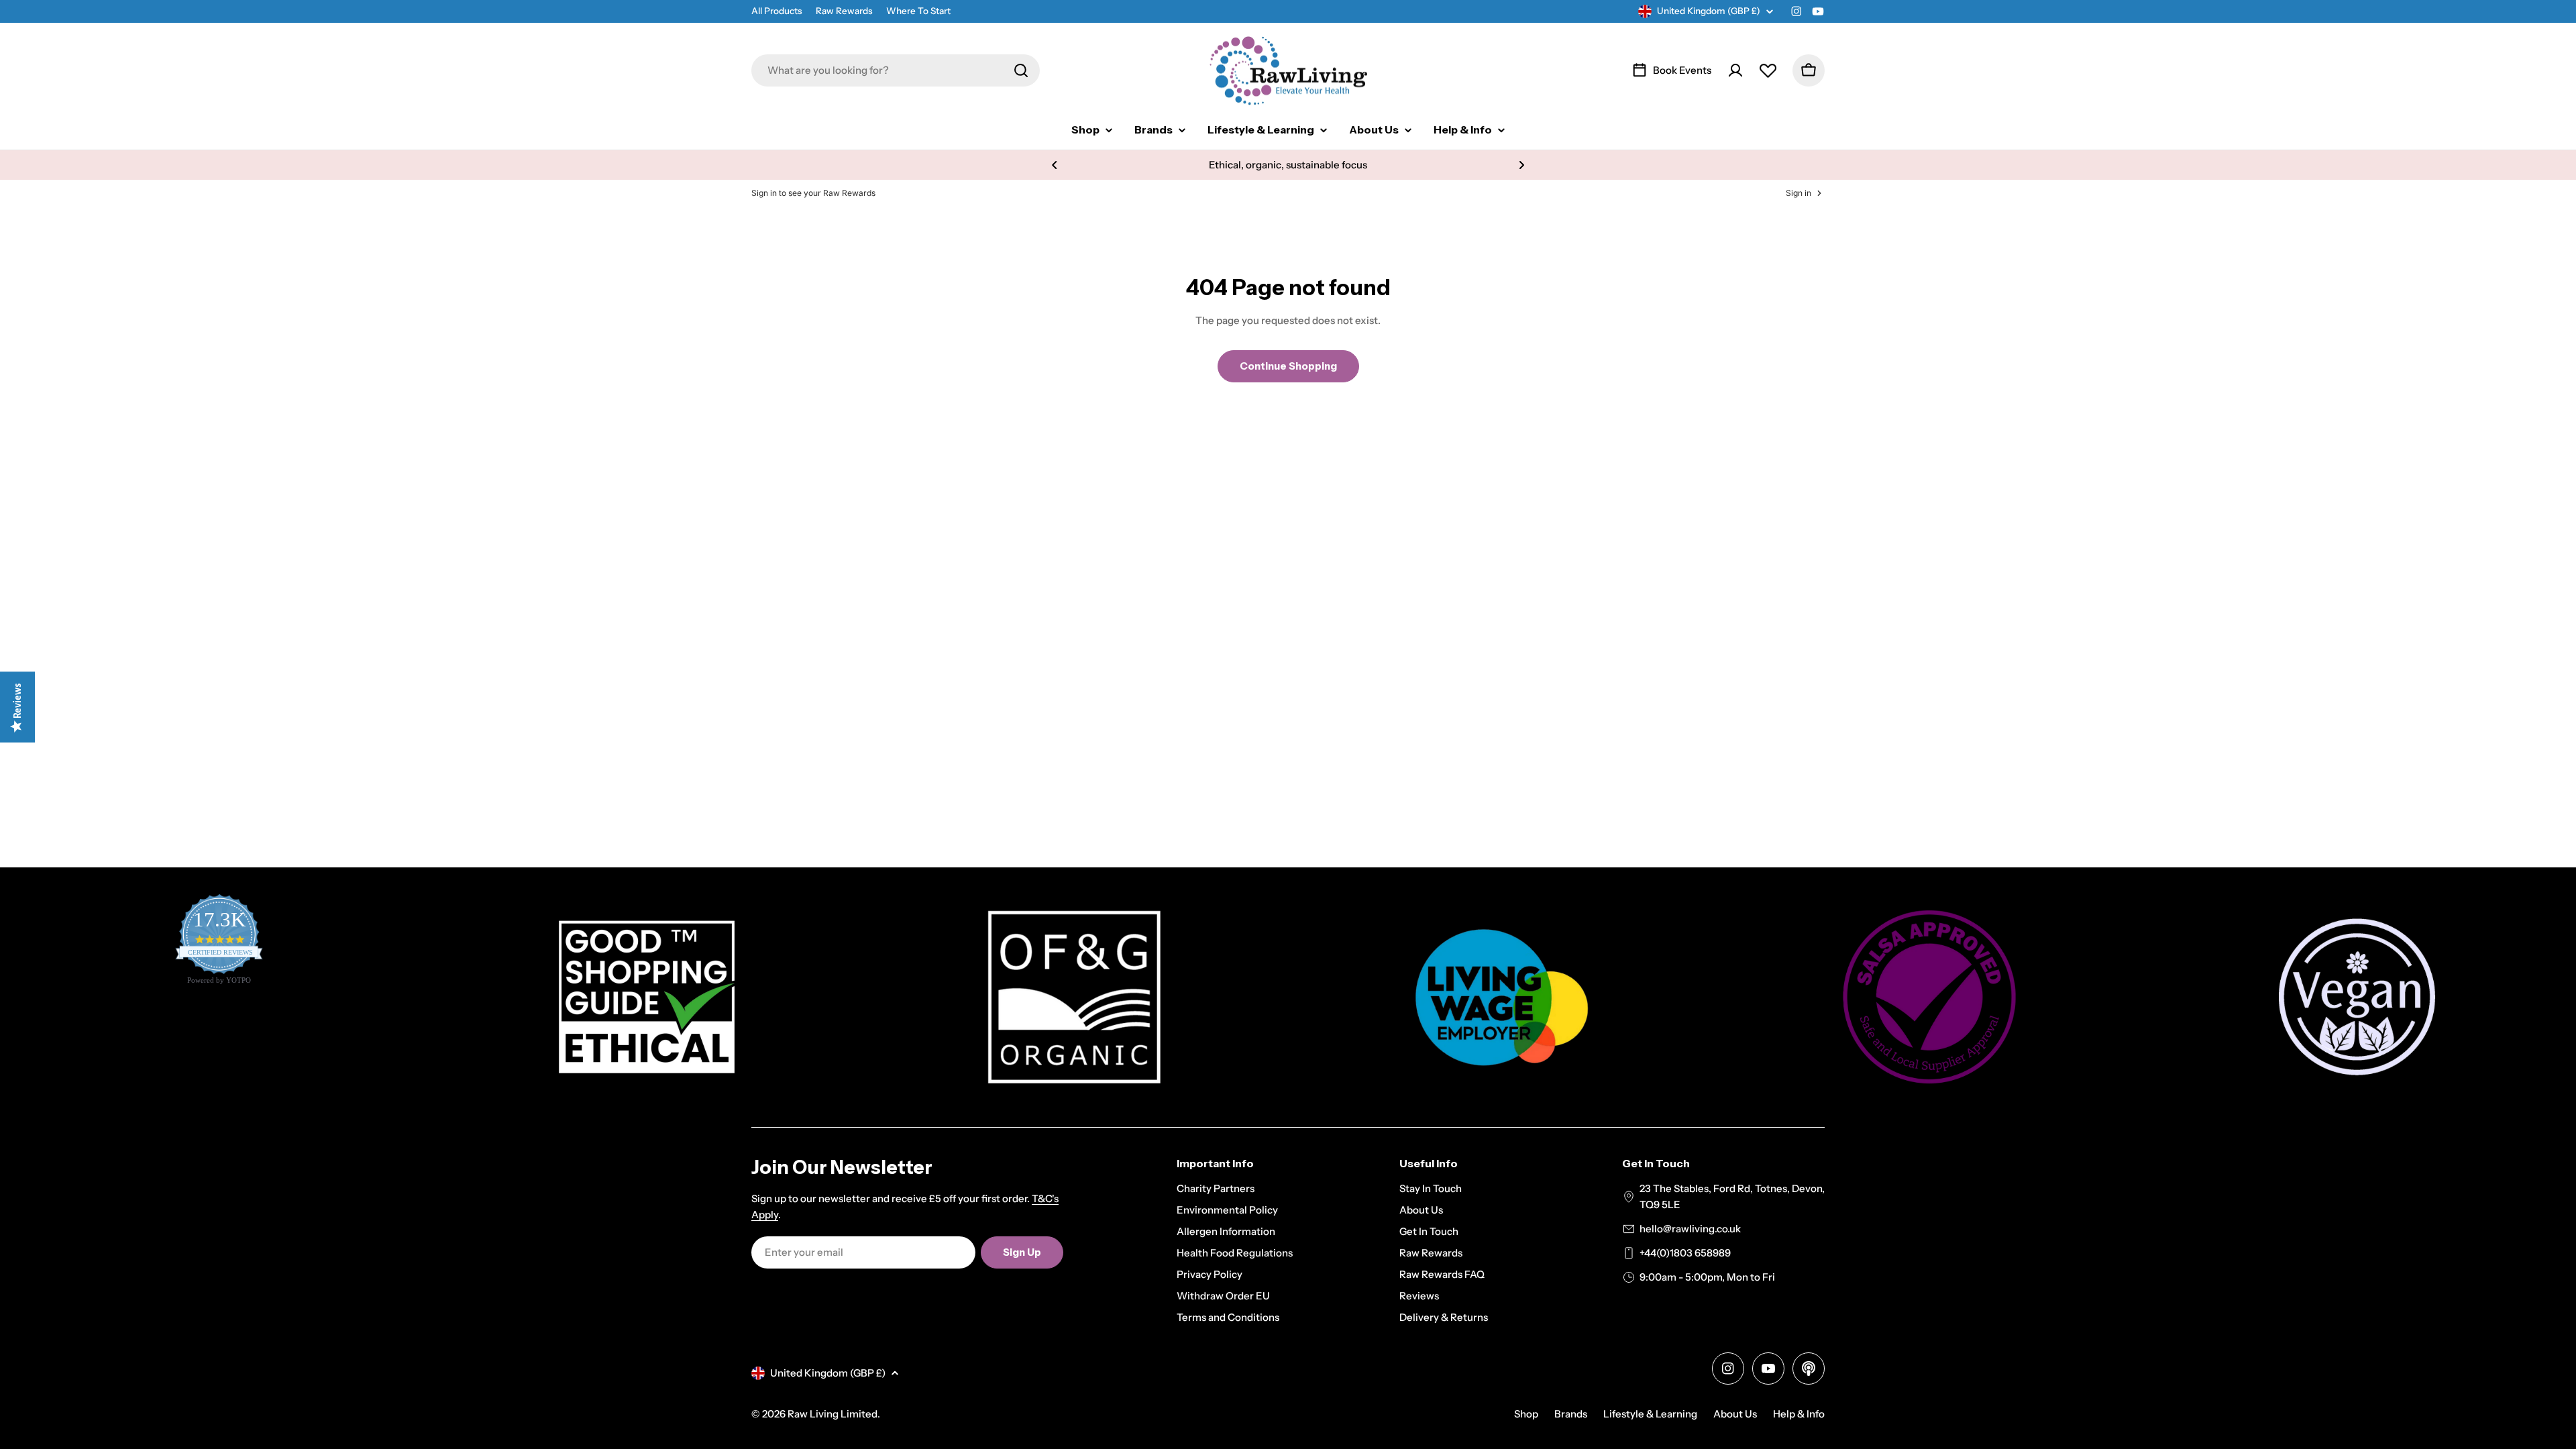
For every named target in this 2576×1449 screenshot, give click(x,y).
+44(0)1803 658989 (1685, 1253)
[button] (1055, 165)
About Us (1735, 1414)
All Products (777, 11)
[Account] (1735, 70)
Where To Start (918, 11)
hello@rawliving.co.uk (1690, 1229)
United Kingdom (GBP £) (1709, 11)
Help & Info (1799, 1414)
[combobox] (896, 70)
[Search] (1021, 70)
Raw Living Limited (833, 1414)
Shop (1526, 1414)
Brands (1571, 1414)
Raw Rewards (844, 11)
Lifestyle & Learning (1650, 1414)
